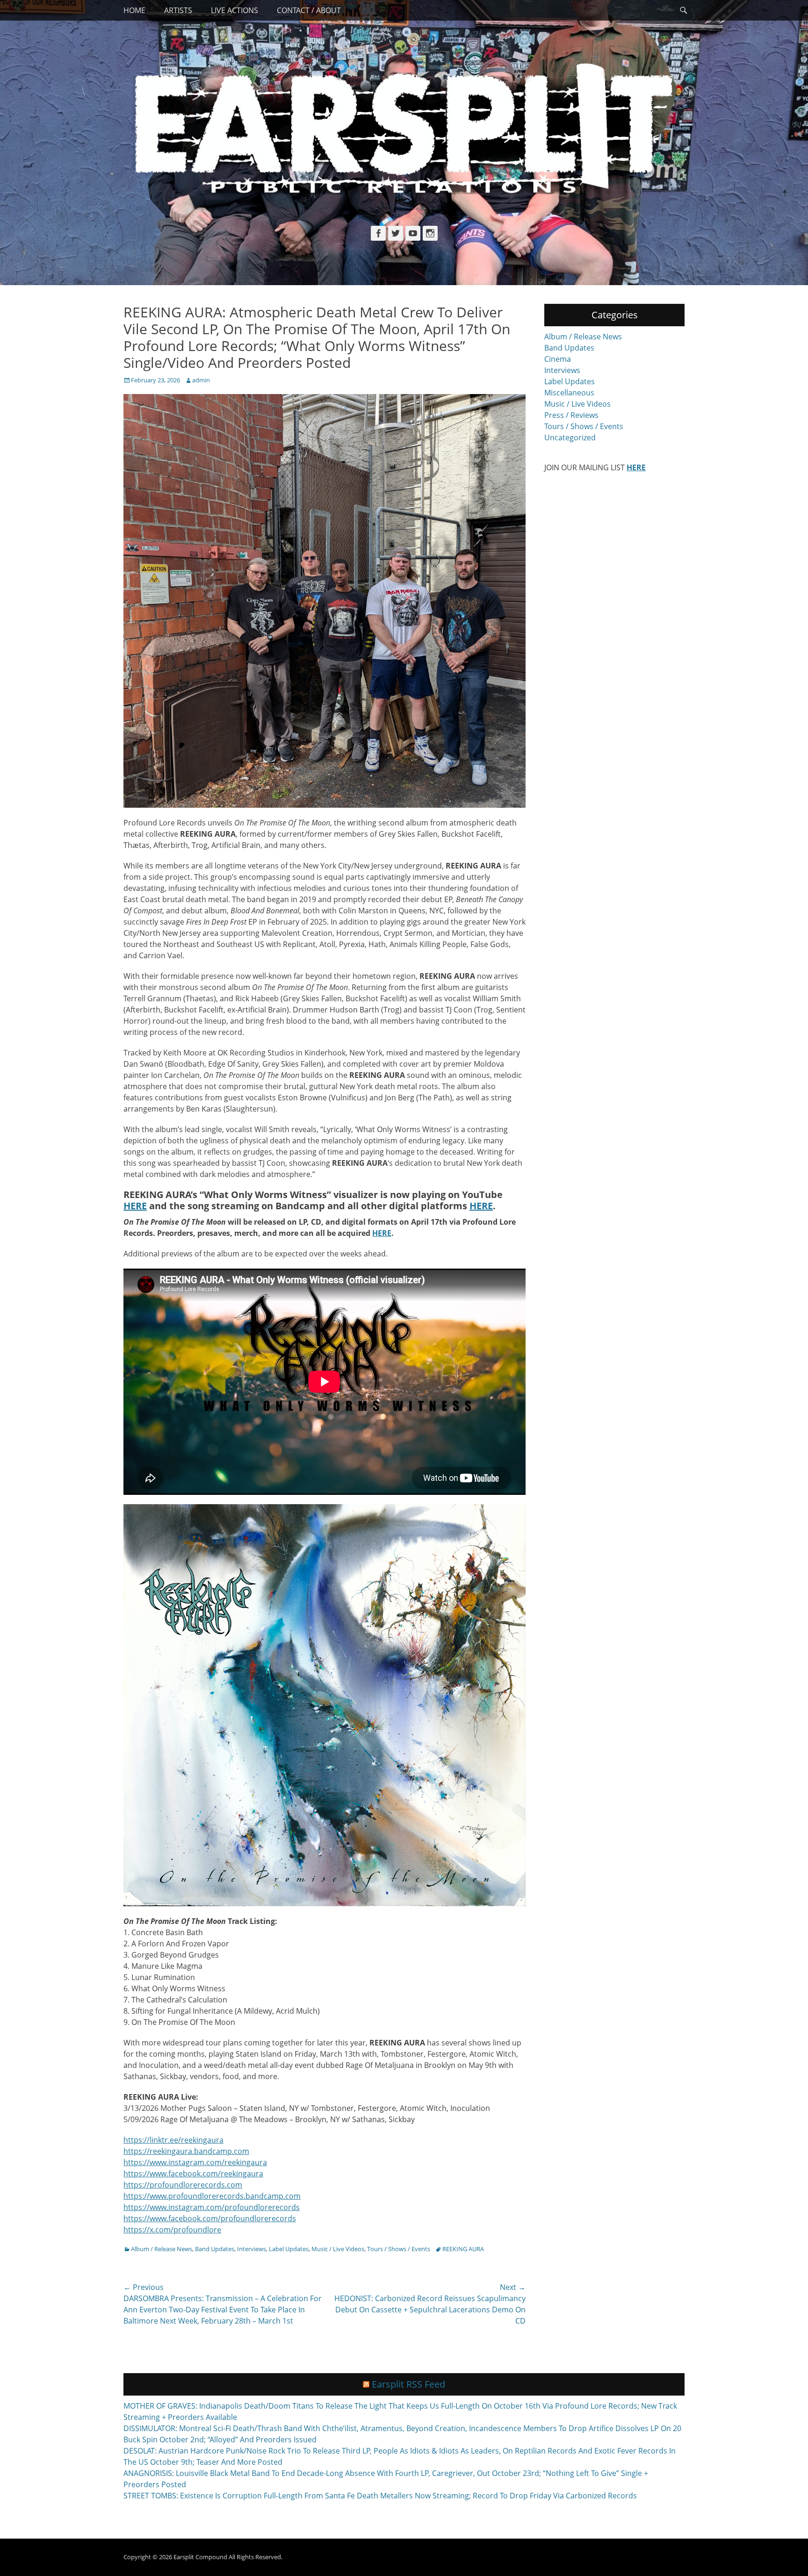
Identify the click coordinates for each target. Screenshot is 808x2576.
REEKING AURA (463, 2249)
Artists (178, 10)
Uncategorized (570, 438)
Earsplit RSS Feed (408, 2384)
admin (201, 380)
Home (134, 10)
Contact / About (309, 10)
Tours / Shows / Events (399, 2249)
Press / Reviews (571, 415)
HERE (135, 1206)
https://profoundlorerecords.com (183, 2185)
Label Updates (289, 2249)
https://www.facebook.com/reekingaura (193, 2174)
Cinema (558, 359)
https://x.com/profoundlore (172, 2230)
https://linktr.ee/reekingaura (173, 2140)
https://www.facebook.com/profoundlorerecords (210, 2218)
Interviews (252, 2249)
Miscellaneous (569, 393)
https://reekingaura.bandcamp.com (186, 2151)
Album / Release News (162, 2249)
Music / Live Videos (338, 2249)
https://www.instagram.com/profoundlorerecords (212, 2207)
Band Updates (215, 2249)
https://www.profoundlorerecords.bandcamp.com (212, 2196)
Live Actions (234, 10)
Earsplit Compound (200, 2557)
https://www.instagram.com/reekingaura (195, 2162)
